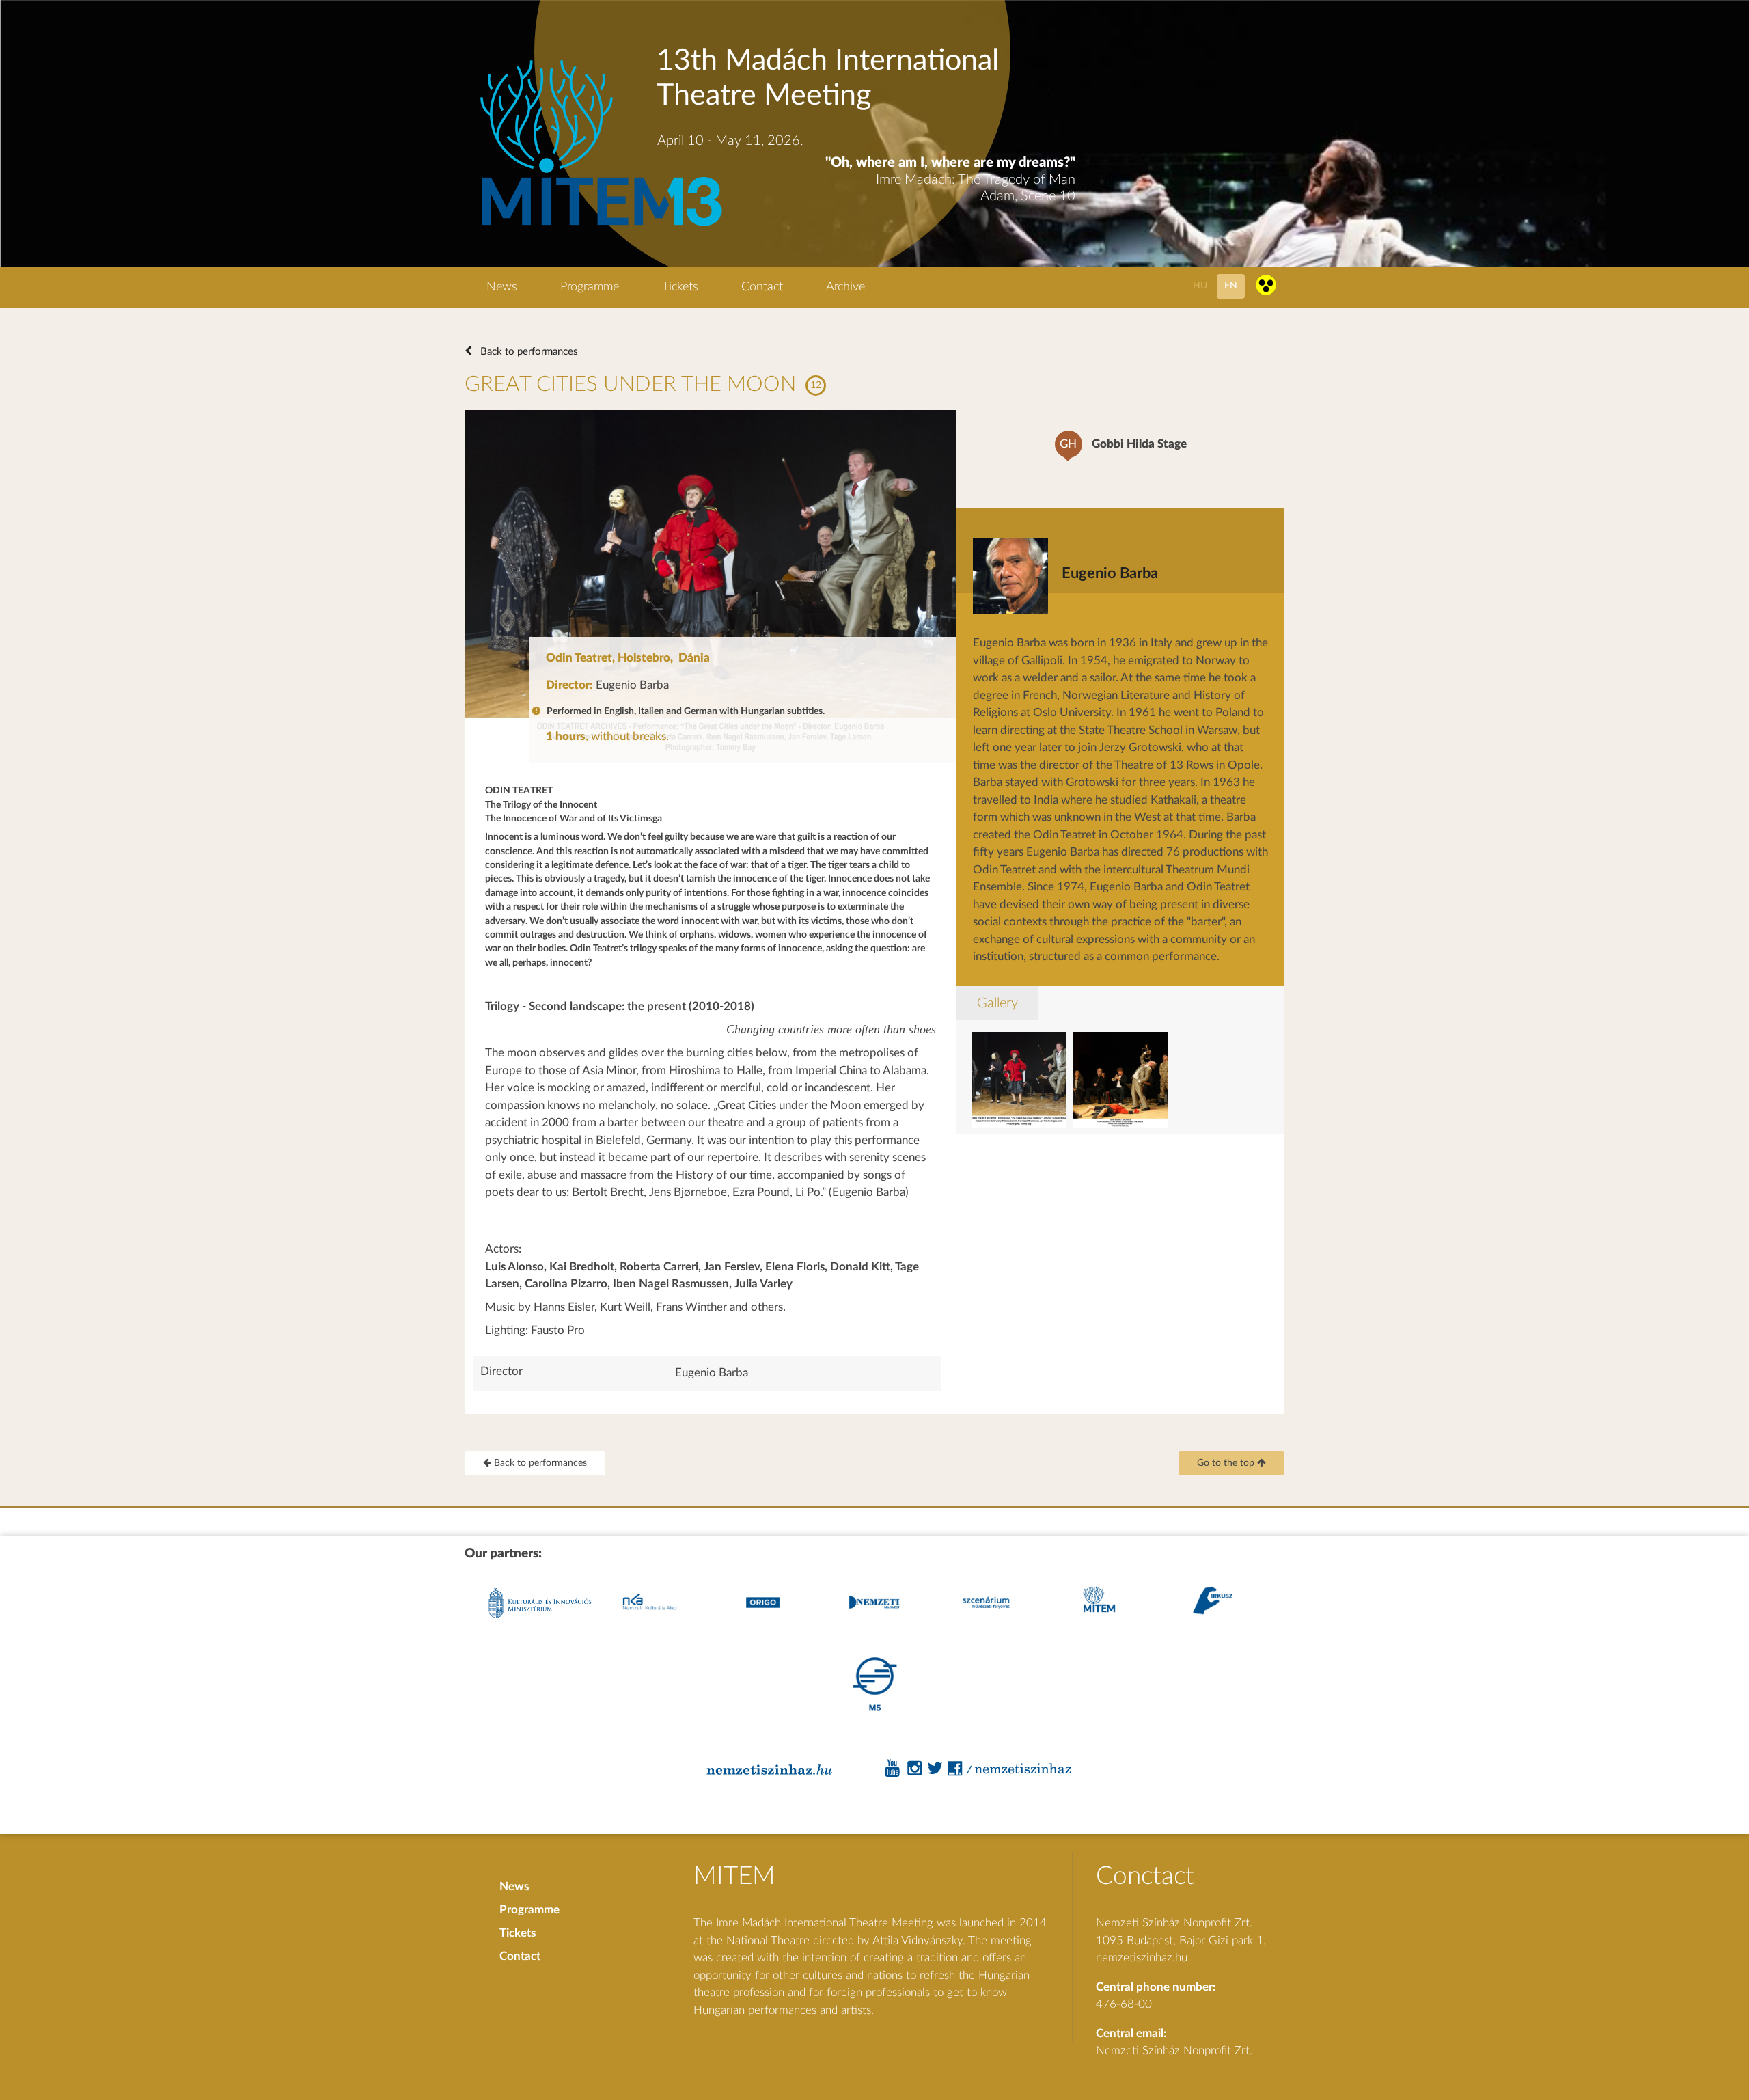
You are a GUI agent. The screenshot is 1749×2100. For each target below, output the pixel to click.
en (1231, 285)
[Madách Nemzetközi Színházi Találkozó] (599, 228)
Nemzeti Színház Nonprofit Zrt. (1174, 2050)
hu (1200, 285)
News (502, 287)
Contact (762, 287)
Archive (845, 287)
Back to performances (528, 352)
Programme (590, 287)
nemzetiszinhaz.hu (1142, 1958)
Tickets (680, 287)
